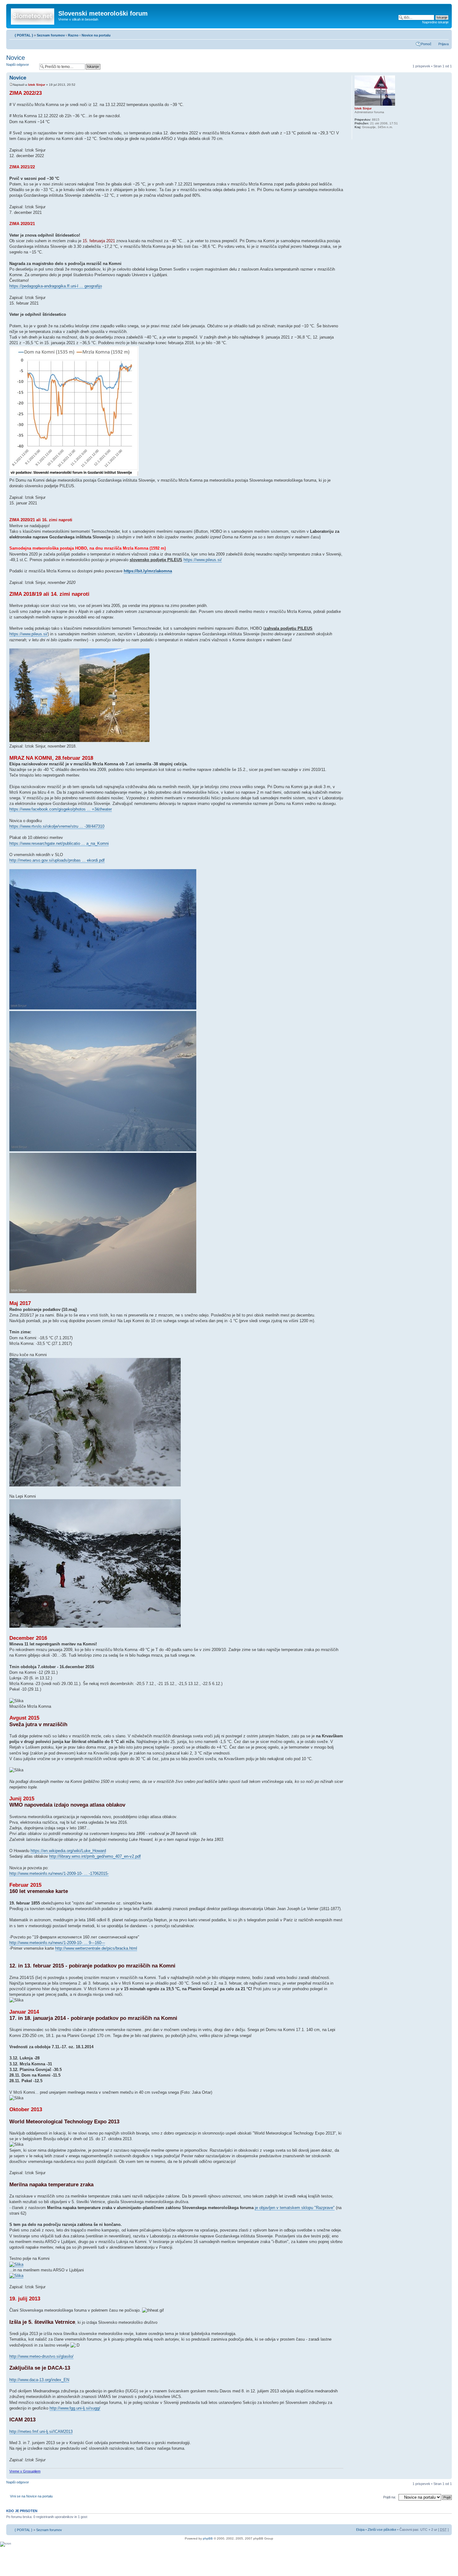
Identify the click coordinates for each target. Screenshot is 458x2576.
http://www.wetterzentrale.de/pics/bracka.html (96, 1948)
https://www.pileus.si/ (203, 560)
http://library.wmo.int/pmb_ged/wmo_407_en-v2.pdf (95, 1856)
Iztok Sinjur (37, 85)
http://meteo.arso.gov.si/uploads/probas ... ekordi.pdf (57, 860)
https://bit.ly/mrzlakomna (148, 571)
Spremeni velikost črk (444, 34)
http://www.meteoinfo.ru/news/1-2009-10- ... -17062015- (59, 1873)
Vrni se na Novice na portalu (31, 2496)
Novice (16, 58)
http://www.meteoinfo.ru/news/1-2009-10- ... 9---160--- (57, 1943)
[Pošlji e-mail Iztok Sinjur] (358, 135)
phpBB (208, 2538)
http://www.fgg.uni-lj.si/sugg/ (75, 2408)
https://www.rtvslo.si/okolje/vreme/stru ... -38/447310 (57, 826)
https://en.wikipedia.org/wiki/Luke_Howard (68, 1851)
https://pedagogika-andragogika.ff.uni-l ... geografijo (56, 286)
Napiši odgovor (18, 65)
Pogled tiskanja (435, 34)
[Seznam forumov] (33, 15)
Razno (74, 35)
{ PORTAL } (24, 35)
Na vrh (447, 2476)
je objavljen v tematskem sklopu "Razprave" (295, 2208)
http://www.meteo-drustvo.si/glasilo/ (41, 2356)
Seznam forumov (51, 35)
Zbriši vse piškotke (382, 2530)
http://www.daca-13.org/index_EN (39, 2380)
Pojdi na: (390, 2497)
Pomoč (426, 44)
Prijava (444, 44)
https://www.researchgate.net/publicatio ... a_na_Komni (59, 843)
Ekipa (360, 2530)
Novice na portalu (96, 35)
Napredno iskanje (435, 22)
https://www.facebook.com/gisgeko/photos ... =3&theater (61, 809)
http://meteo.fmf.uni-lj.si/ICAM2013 (41, 2432)
